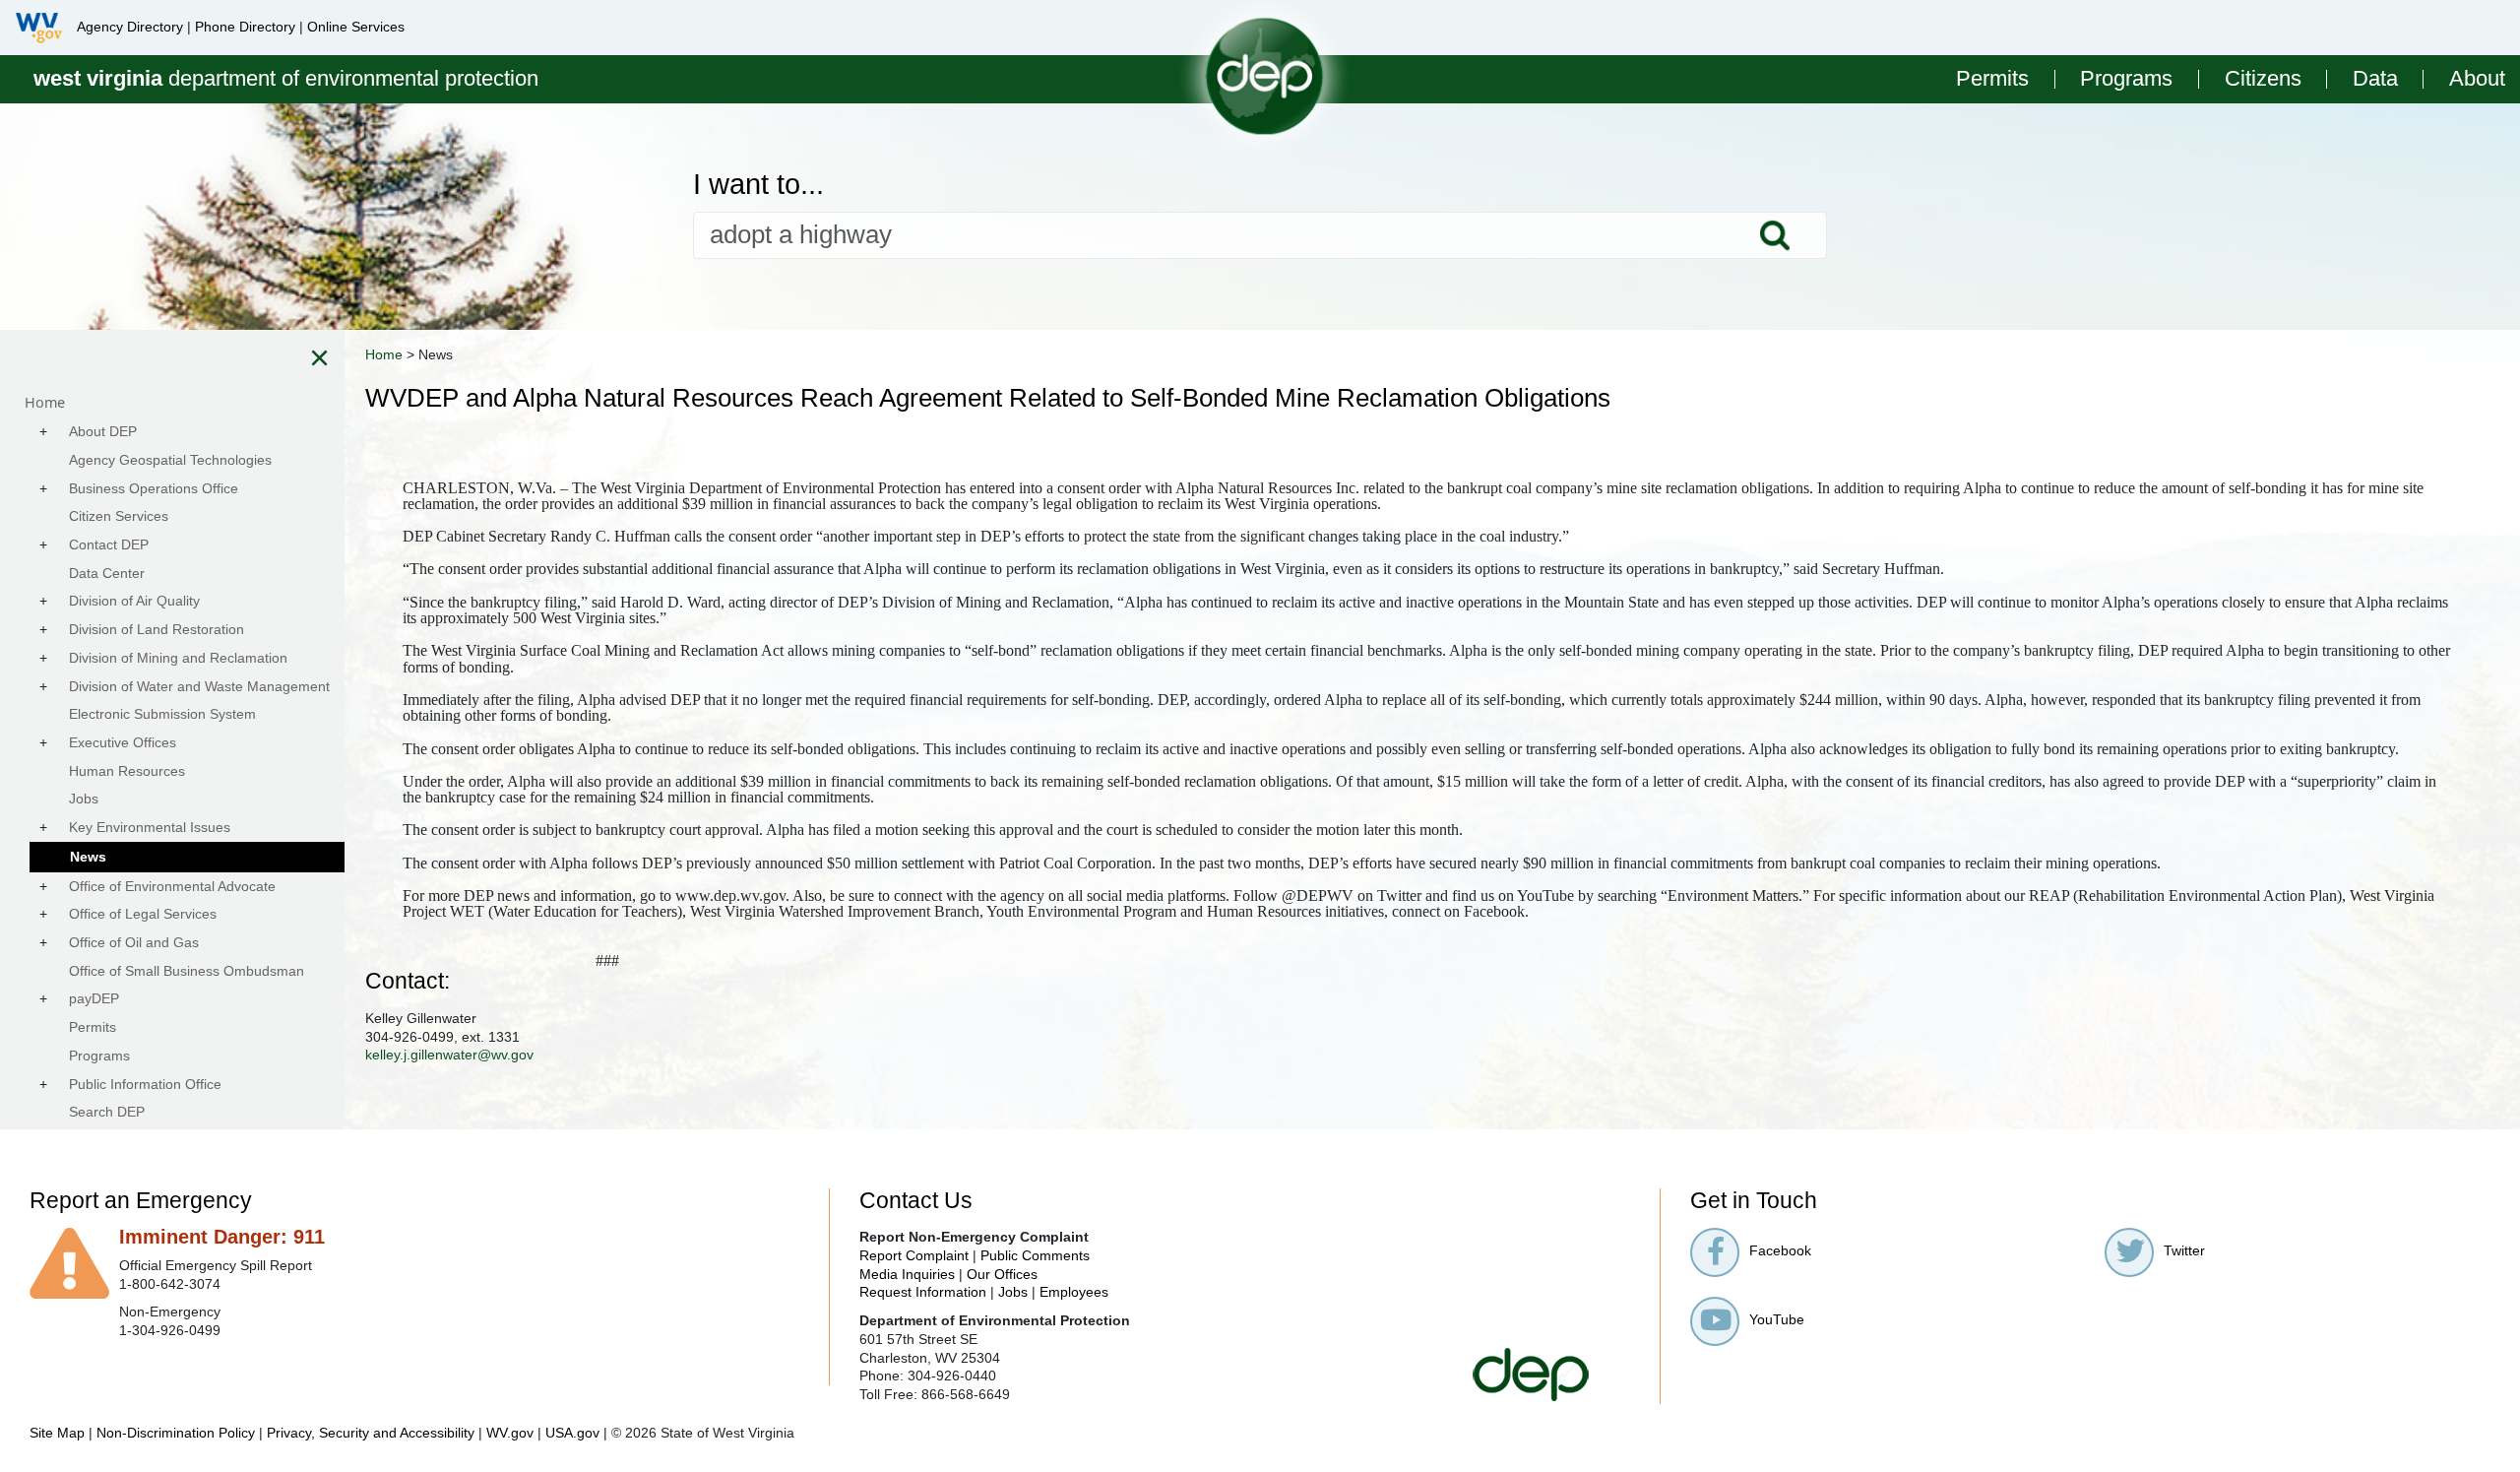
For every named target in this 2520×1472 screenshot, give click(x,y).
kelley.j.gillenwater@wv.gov (449, 1055)
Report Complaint (914, 1255)
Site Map (57, 1433)
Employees (1074, 1292)
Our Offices (1002, 1274)
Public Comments (1035, 1255)
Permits (1992, 79)
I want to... (758, 185)
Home (384, 354)
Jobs (1013, 1292)
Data (2375, 79)
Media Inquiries (907, 1274)
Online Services (356, 27)
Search (1775, 235)
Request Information (923, 1292)
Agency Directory (130, 27)
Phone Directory (245, 27)
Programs (2126, 79)
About (2477, 79)
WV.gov (510, 1433)
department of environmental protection (286, 78)
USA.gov (572, 1433)
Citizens (2263, 79)
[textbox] (1260, 235)
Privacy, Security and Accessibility (371, 1433)
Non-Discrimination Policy (176, 1433)
